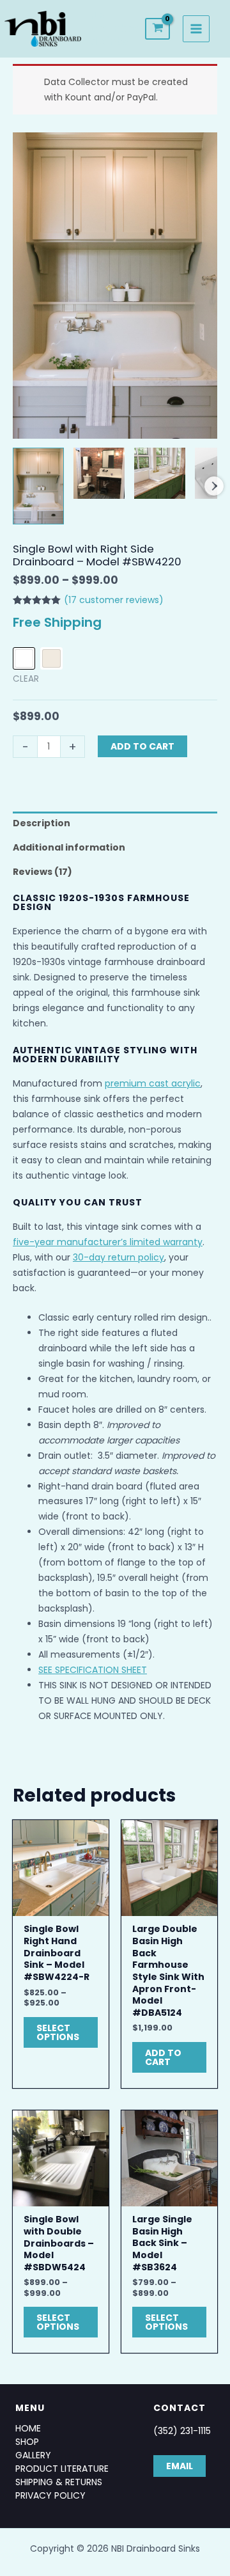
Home (28, 2428)
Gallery (33, 2455)
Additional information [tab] (69, 847)
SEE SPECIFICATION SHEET (93, 1670)
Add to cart (142, 746)
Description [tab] (42, 823)
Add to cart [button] (163, 2057)
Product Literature (62, 2469)
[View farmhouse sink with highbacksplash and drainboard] (38, 486)
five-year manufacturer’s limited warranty (108, 1242)
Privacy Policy (50, 2495)
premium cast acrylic (153, 1083)
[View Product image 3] (160, 473)
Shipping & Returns (59, 2482)
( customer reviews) (114, 600)
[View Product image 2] (99, 473)
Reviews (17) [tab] (42, 872)
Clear (26, 679)
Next (214, 486)
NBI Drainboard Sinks (118, 28)
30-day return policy (119, 1257)
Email (180, 2466)
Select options (58, 2032)
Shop (27, 2442)
